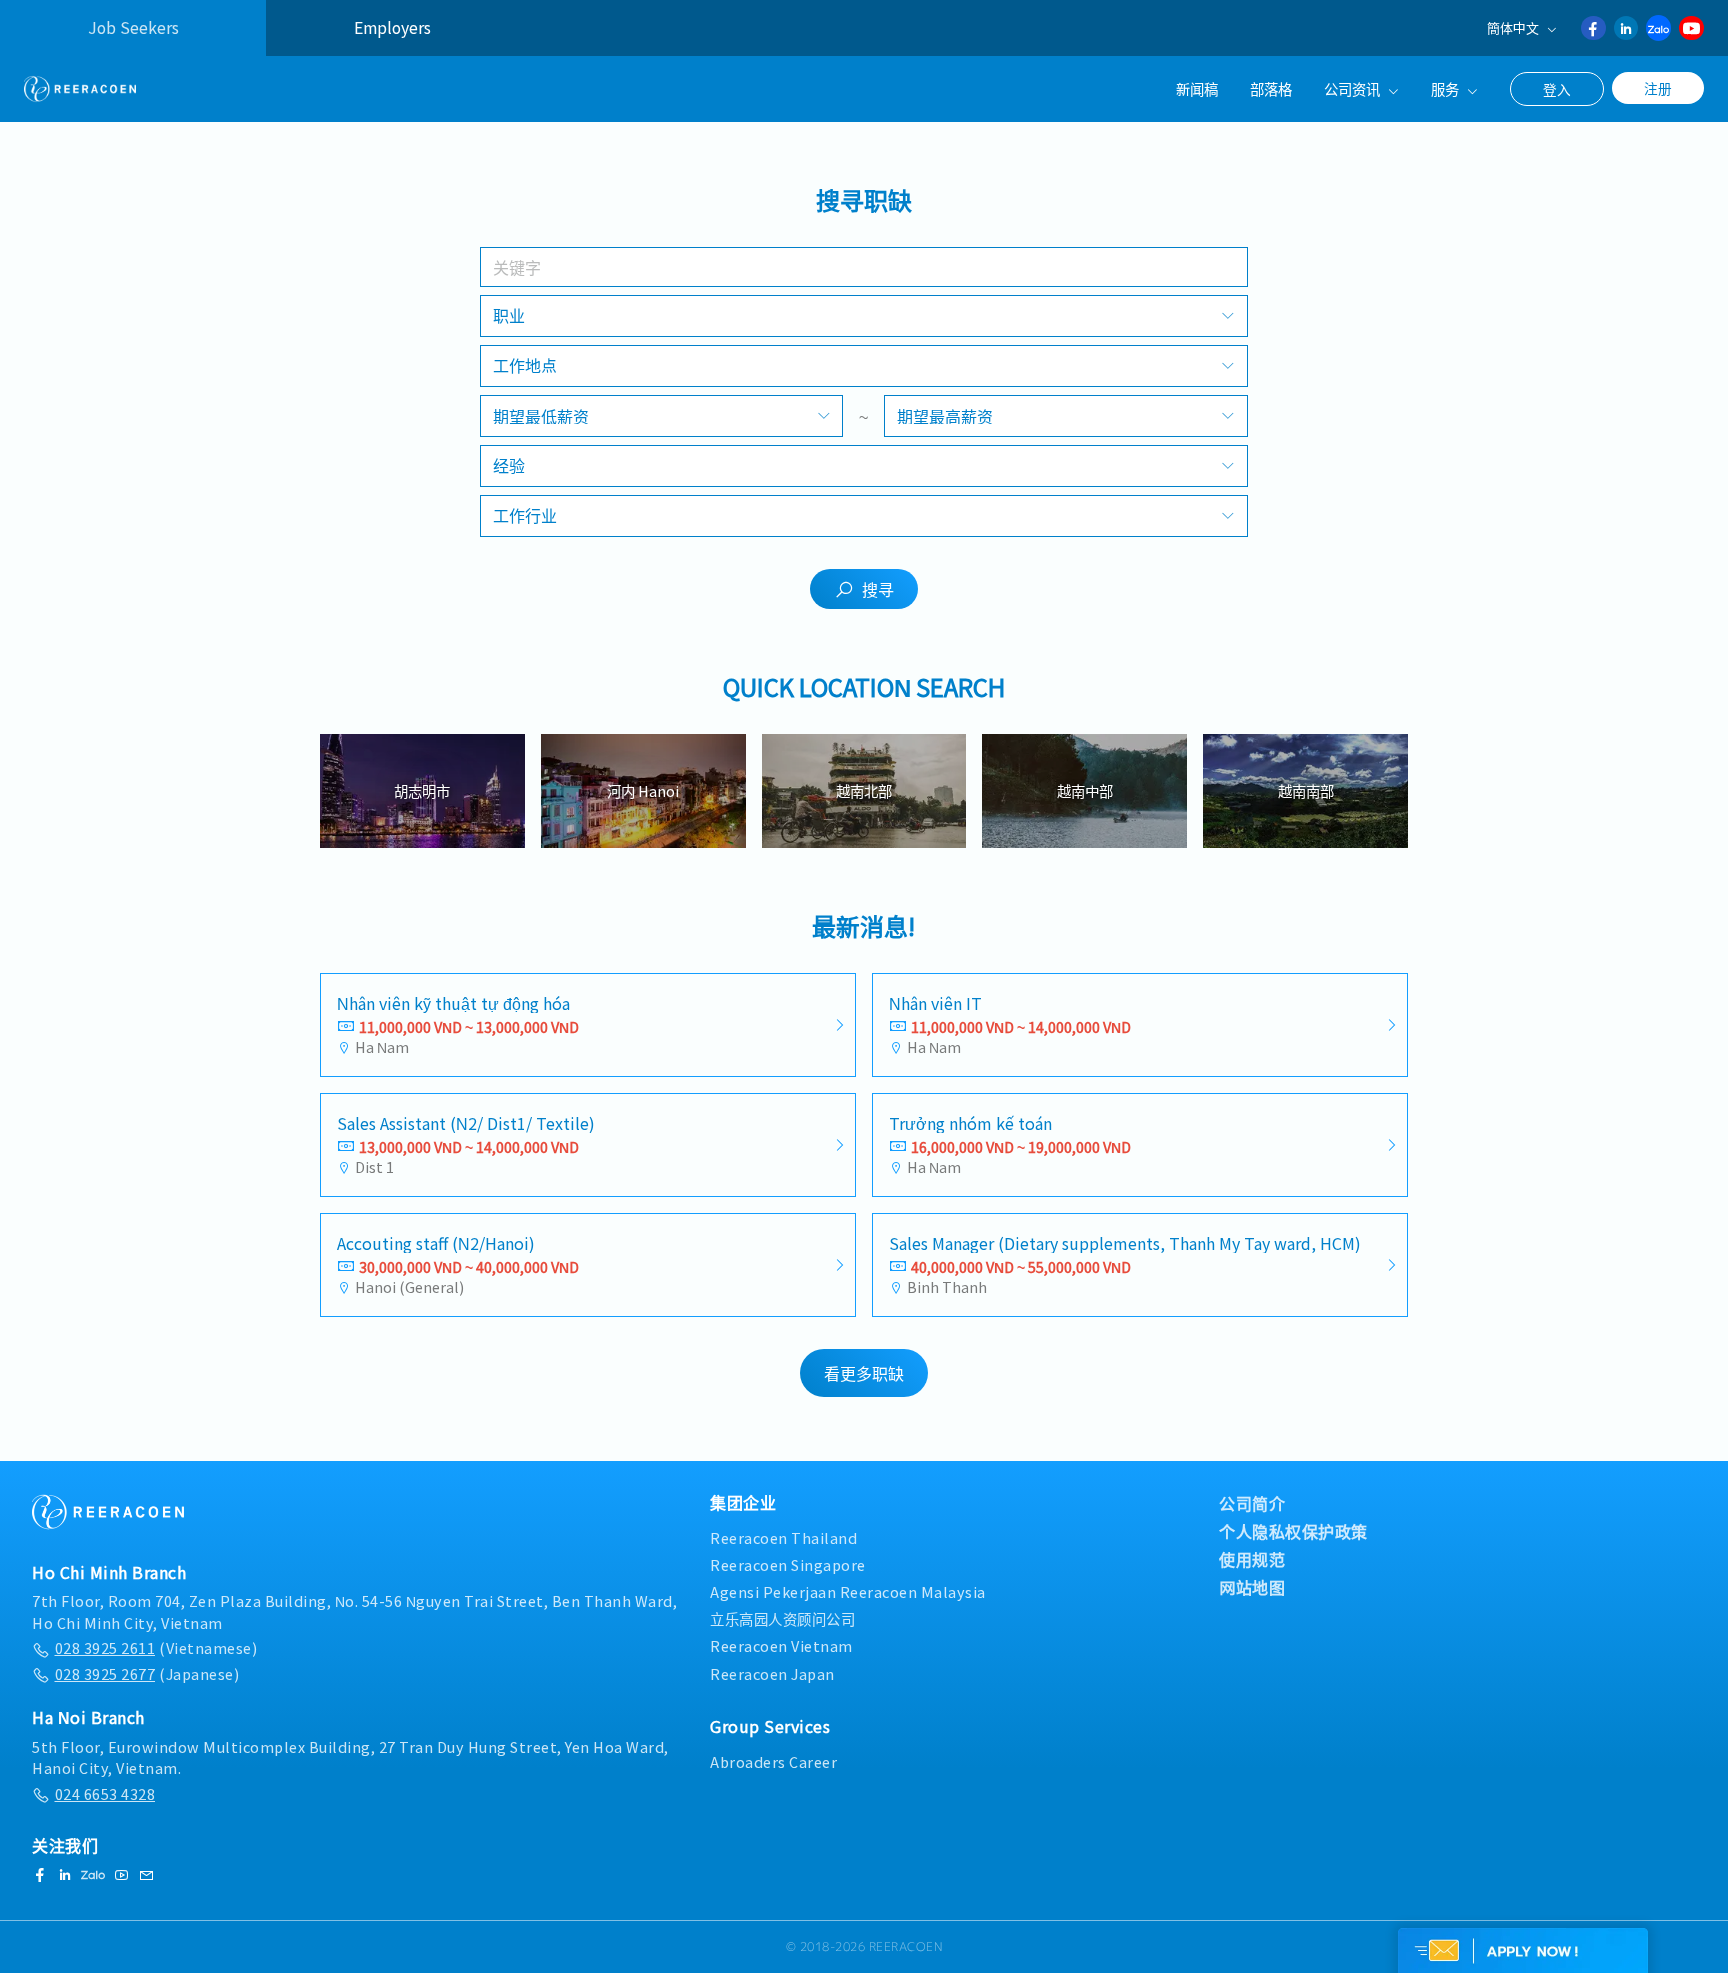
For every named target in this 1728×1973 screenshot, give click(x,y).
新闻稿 (1197, 88)
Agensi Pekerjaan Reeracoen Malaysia (848, 1591)
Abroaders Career (773, 1761)
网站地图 (1252, 1587)
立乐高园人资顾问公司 (782, 1618)
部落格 (1271, 88)
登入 (1557, 89)
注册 (1658, 88)
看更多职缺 (864, 1373)
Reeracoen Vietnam (781, 1645)
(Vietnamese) (156, 1647)
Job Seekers (133, 27)
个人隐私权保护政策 (1293, 1531)
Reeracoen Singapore (788, 1564)
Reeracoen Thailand (783, 1537)
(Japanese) (147, 1673)
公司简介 (1252, 1503)
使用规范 (1252, 1559)
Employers (392, 27)
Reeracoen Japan (772, 1673)
